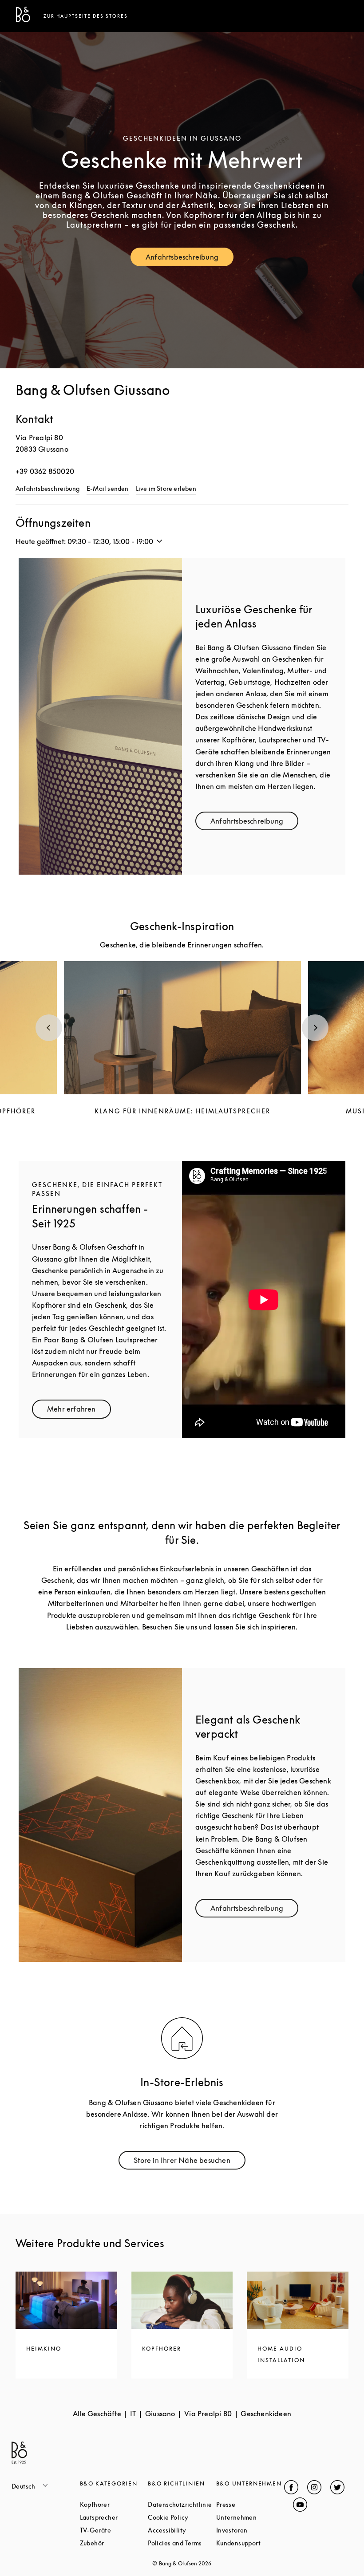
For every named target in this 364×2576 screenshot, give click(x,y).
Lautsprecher (114, 2517)
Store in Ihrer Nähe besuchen (190, 2162)
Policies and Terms (182, 2543)
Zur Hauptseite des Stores (86, 16)
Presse (250, 2504)
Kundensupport (250, 2543)
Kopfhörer (114, 2504)
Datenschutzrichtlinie (182, 2504)
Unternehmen (250, 2517)
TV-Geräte (114, 2530)
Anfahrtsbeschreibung (190, 259)
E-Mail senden (108, 488)
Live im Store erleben (166, 488)
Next (315, 1028)
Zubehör (114, 2543)
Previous (49, 1028)
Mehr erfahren (79, 1411)
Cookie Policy (182, 2517)
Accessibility (182, 2530)
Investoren (250, 2530)
